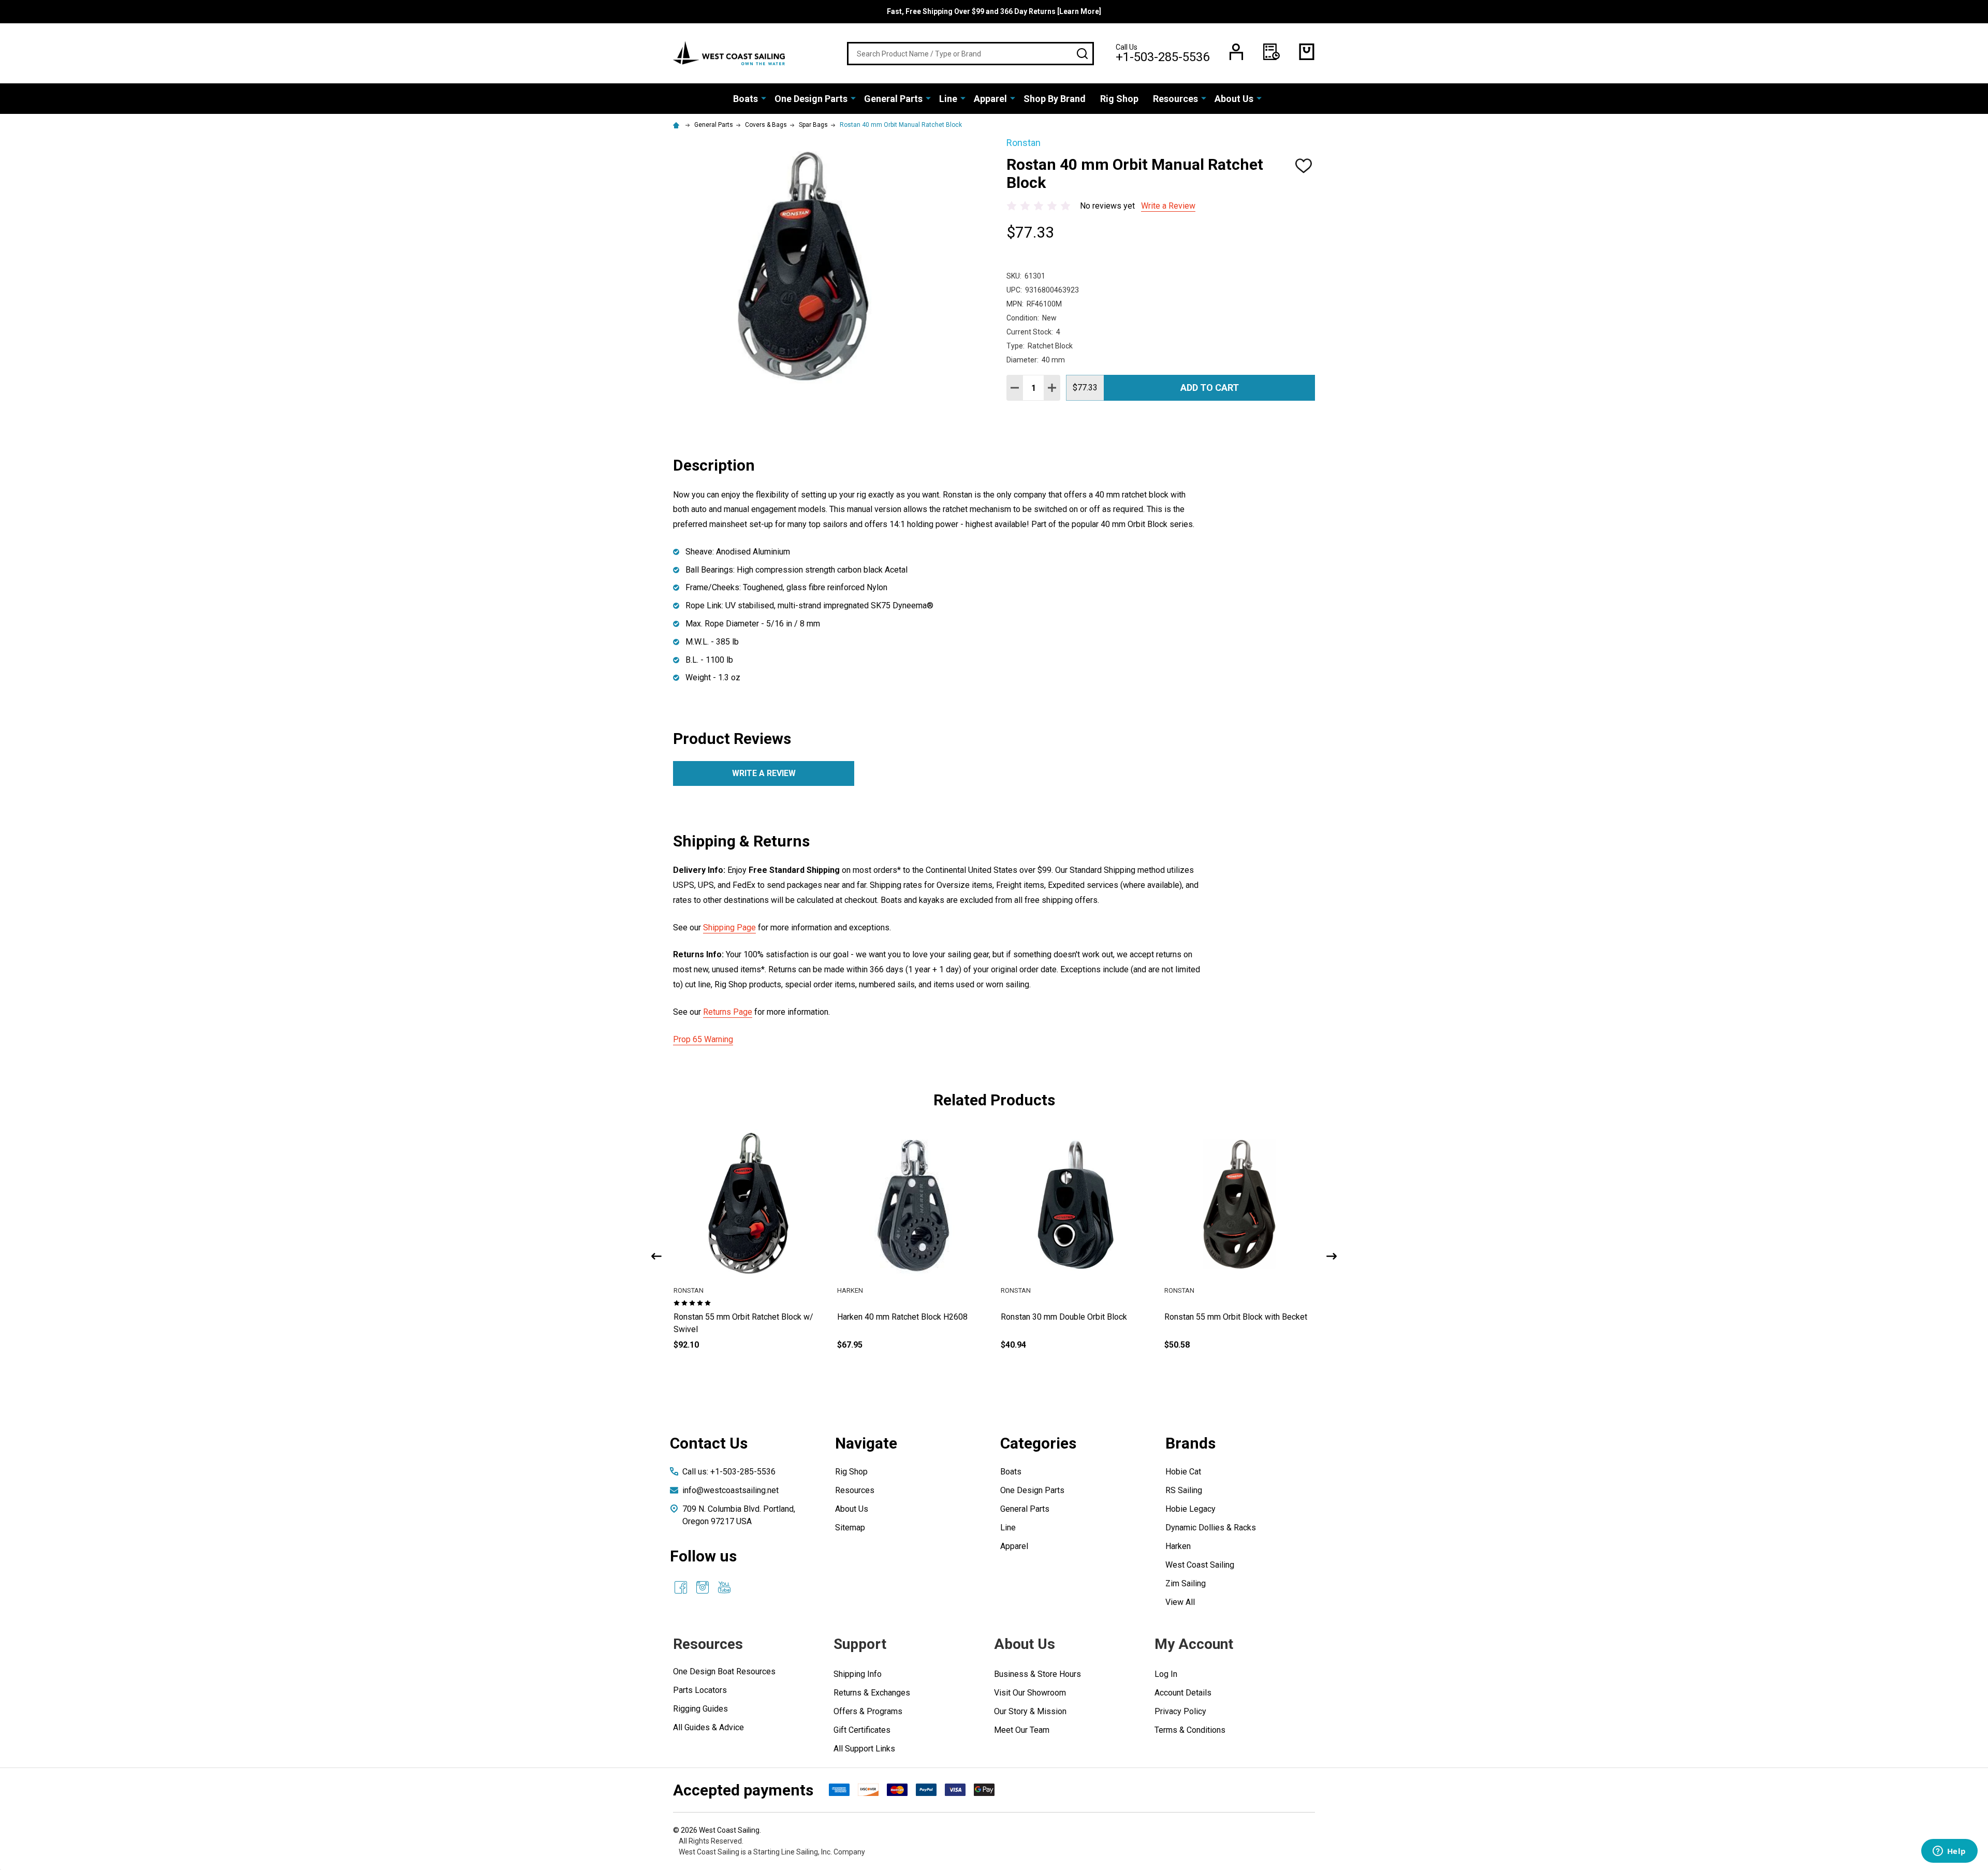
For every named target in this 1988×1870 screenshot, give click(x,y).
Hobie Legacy (1190, 1509)
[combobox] (970, 54)
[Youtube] (724, 1587)
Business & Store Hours (1037, 1674)
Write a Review (1168, 206)
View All (1180, 1602)
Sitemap (850, 1528)
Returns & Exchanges (872, 1693)
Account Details (1183, 1693)
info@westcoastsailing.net (730, 1490)
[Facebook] (681, 1587)
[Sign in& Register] (1236, 52)
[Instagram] (703, 1587)
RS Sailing (1184, 1490)
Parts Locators (700, 1690)
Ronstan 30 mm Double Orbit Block (1227, 1317)
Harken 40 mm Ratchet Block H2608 (1066, 1317)
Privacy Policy (1180, 1711)
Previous (656, 1256)
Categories (1038, 1443)
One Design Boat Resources (724, 1671)
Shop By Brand (1055, 99)
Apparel (990, 99)
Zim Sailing (1186, 1583)
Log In (1166, 1674)
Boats (745, 99)
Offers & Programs (868, 1711)
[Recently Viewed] (1271, 52)
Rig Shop (1119, 99)
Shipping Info (858, 1674)
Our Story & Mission (1030, 1711)
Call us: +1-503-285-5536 (729, 1472)
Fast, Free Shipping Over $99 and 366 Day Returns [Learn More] (994, 11)
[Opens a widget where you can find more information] (1949, 1852)
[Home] (678, 125)
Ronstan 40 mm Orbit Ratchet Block (737, 1317)
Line (948, 99)
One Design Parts (811, 99)
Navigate (866, 1443)
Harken (1178, 1546)
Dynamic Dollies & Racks (1211, 1528)
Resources (1175, 99)
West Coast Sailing (1200, 1565)
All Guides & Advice (708, 1727)
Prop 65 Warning (703, 1039)
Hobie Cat (1183, 1472)
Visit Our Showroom (1030, 1693)
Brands (1190, 1443)
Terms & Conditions (1190, 1730)
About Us (1234, 99)
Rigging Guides (700, 1709)
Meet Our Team (1022, 1730)
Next (1332, 1256)
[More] (764, 98)
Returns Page (728, 1012)
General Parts (893, 99)
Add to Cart (1210, 388)
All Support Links (864, 1749)
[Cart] (1307, 52)
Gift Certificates (862, 1730)
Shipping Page (729, 927)
